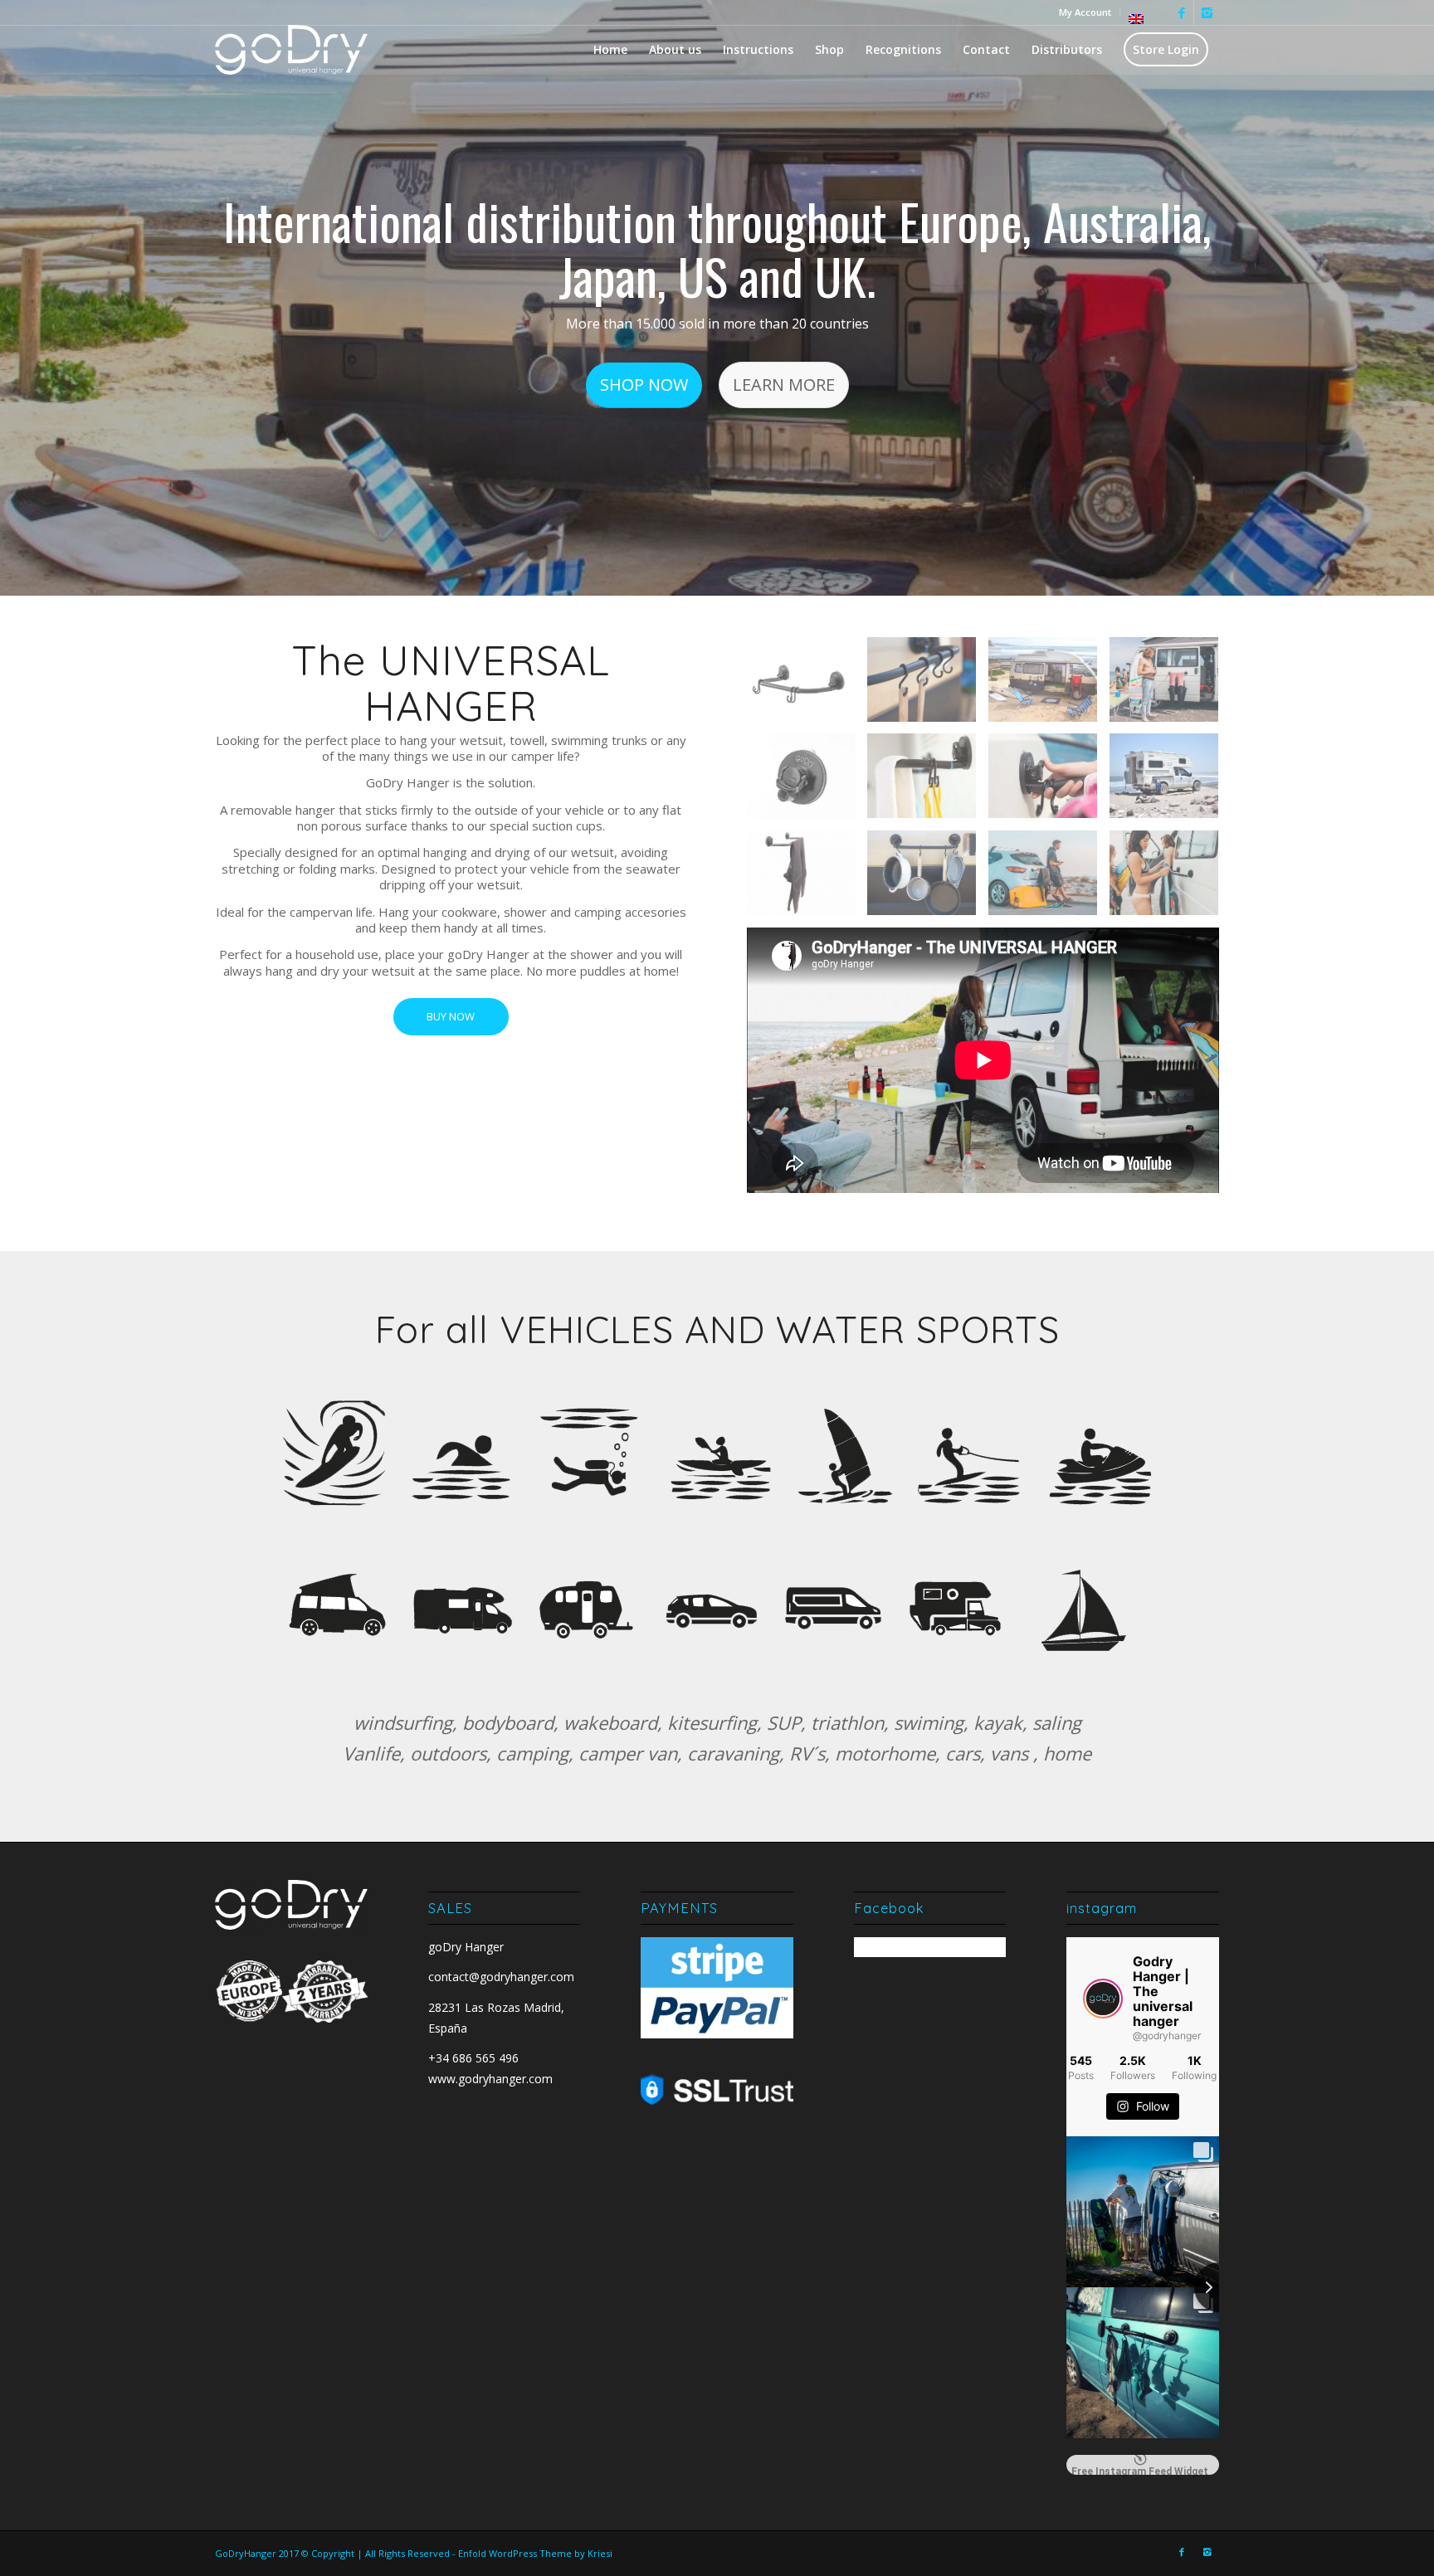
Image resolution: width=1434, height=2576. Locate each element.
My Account (1085, 12)
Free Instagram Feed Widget (1140, 2470)
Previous (37, 298)
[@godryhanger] (1103, 1999)
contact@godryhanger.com (501, 1977)
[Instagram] (1207, 12)
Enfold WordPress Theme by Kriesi (535, 2553)
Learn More (784, 385)
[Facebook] (1181, 12)
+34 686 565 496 (473, 2058)
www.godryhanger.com (490, 2079)
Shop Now (644, 385)
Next (1397, 298)
